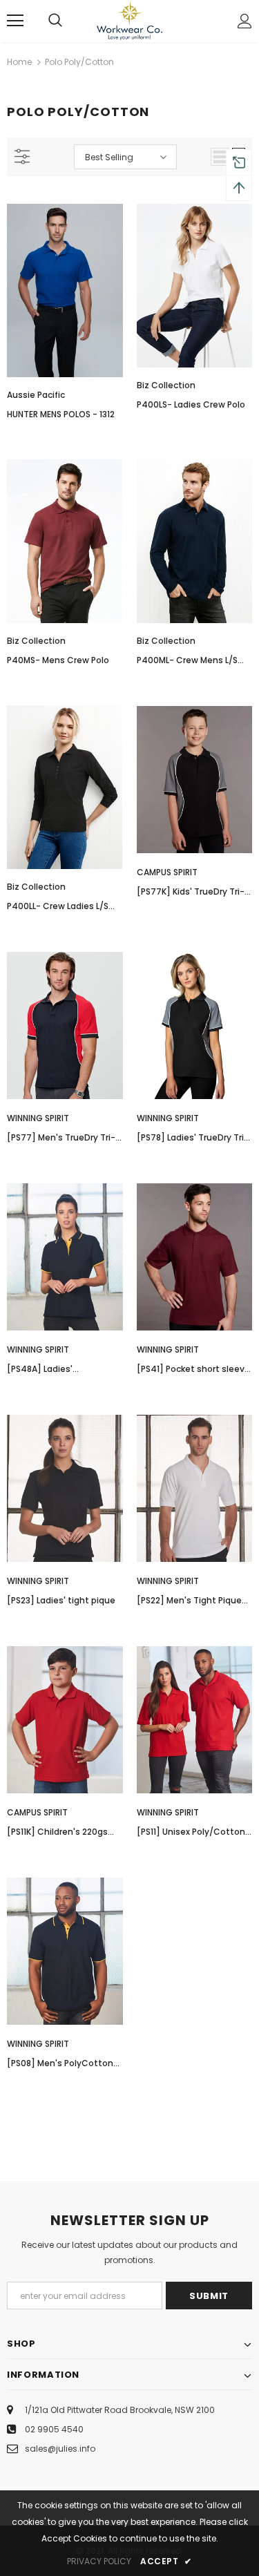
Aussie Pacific (36, 395)
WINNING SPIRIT (38, 1118)
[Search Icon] (55, 21)
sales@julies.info (60, 2449)
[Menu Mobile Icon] (15, 21)
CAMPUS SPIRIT (167, 872)
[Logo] (129, 20)
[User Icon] (245, 21)
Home (19, 62)
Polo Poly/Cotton (79, 62)
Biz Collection (166, 385)
